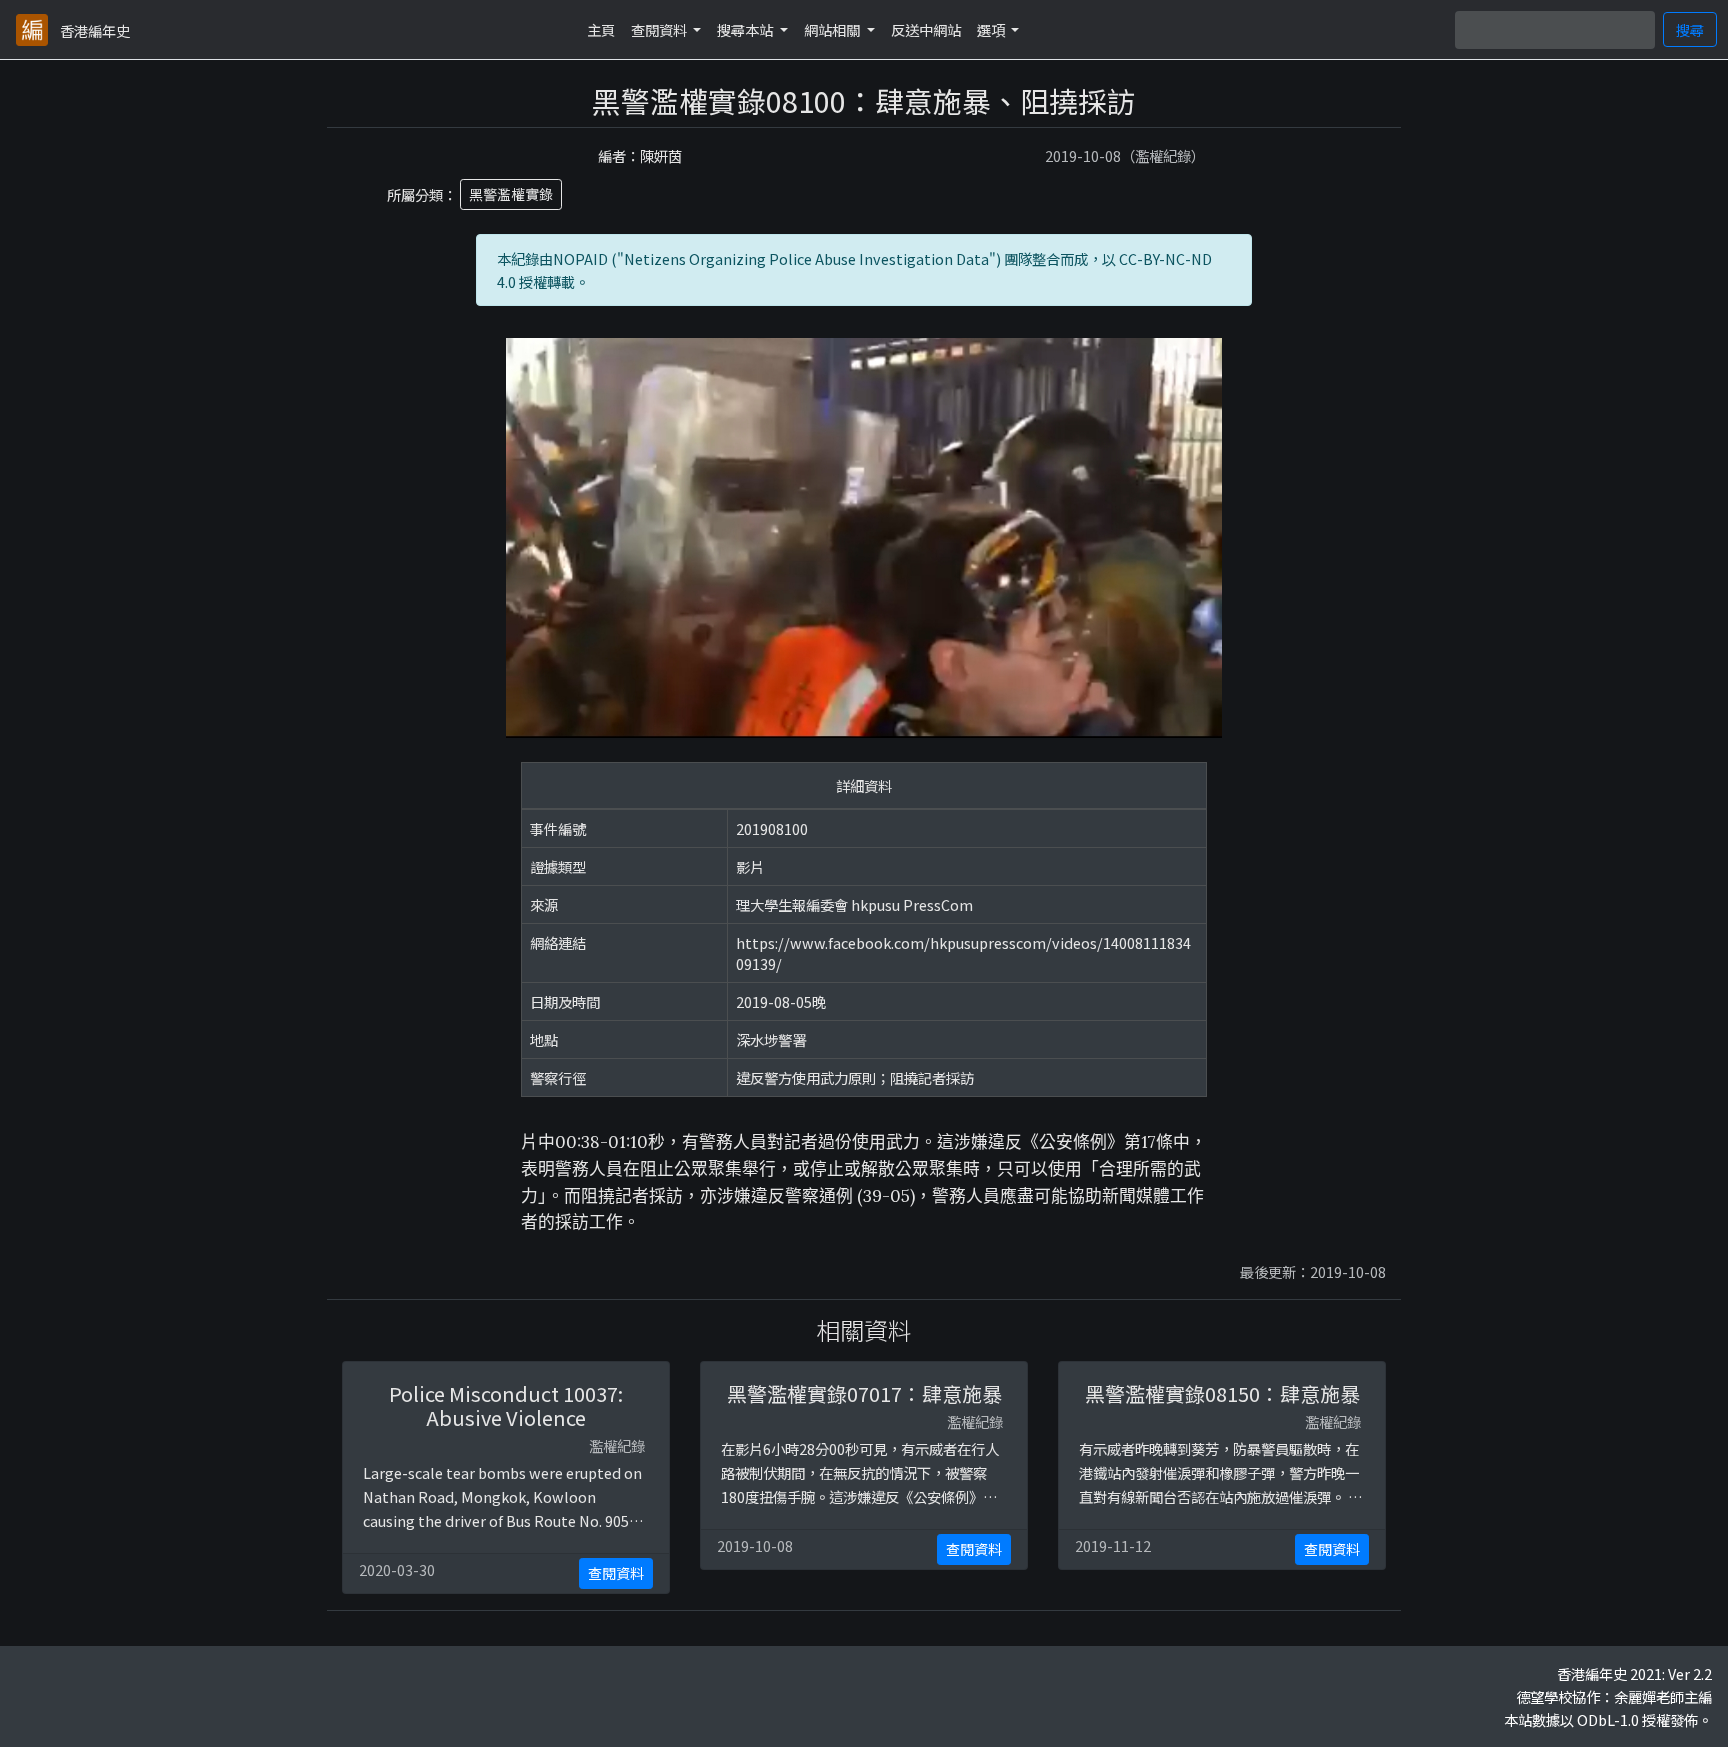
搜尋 (1690, 29)
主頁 (601, 29)
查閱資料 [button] (660, 29)
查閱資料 (616, 1573)
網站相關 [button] (833, 29)
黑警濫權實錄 (511, 194)
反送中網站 (926, 29)
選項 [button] (992, 29)
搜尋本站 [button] (746, 29)
